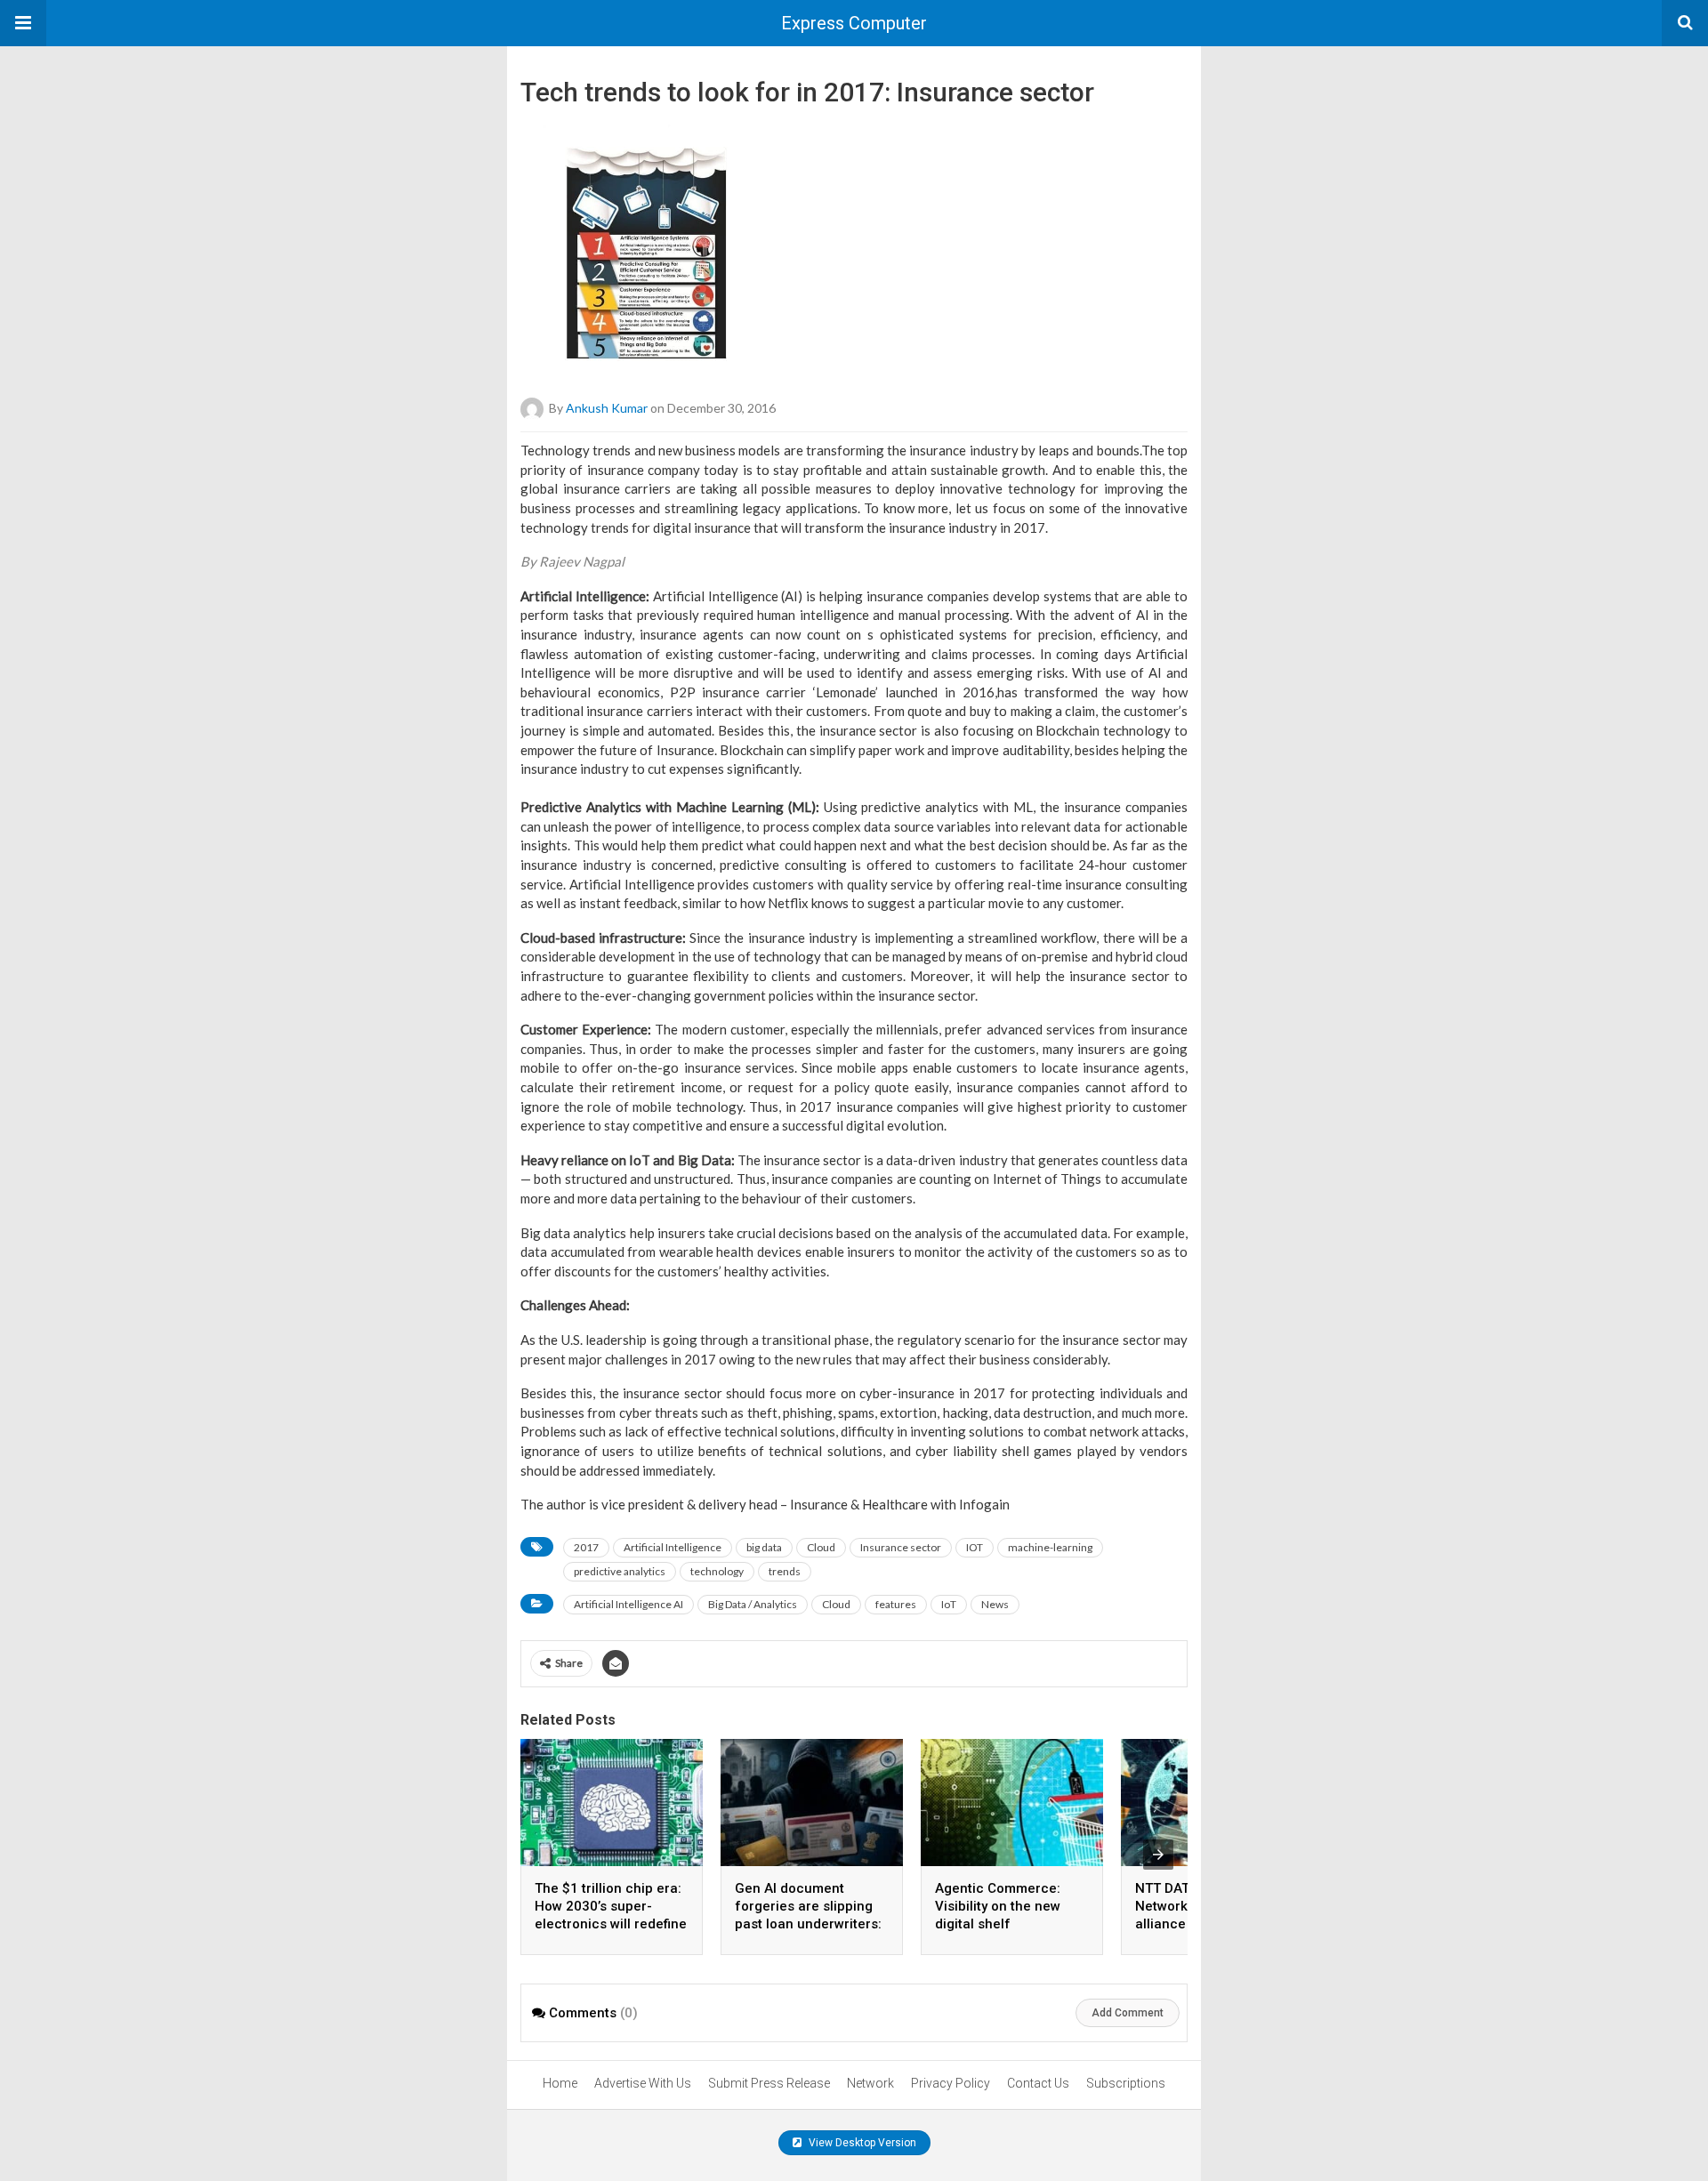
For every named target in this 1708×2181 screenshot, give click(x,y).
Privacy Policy (951, 2083)
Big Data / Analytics (753, 1604)
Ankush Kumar (607, 408)
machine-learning (1050, 1547)
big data (764, 1547)
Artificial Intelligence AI (628, 1604)
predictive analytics (620, 1571)
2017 (586, 1547)
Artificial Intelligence (673, 1547)
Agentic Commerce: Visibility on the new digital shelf (998, 1906)
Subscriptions (1126, 2083)
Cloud (821, 1547)
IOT (975, 1547)
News (995, 1604)
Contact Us (1038, 2083)
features (896, 1604)
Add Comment (1128, 2013)
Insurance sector (901, 1547)
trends (785, 1571)
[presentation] (1158, 1855)
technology (717, 1571)
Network (870, 2083)
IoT (949, 1604)
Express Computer (854, 23)
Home (560, 2083)
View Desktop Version (861, 2143)
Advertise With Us (643, 2083)
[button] (23, 23)
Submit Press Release (769, 2083)
